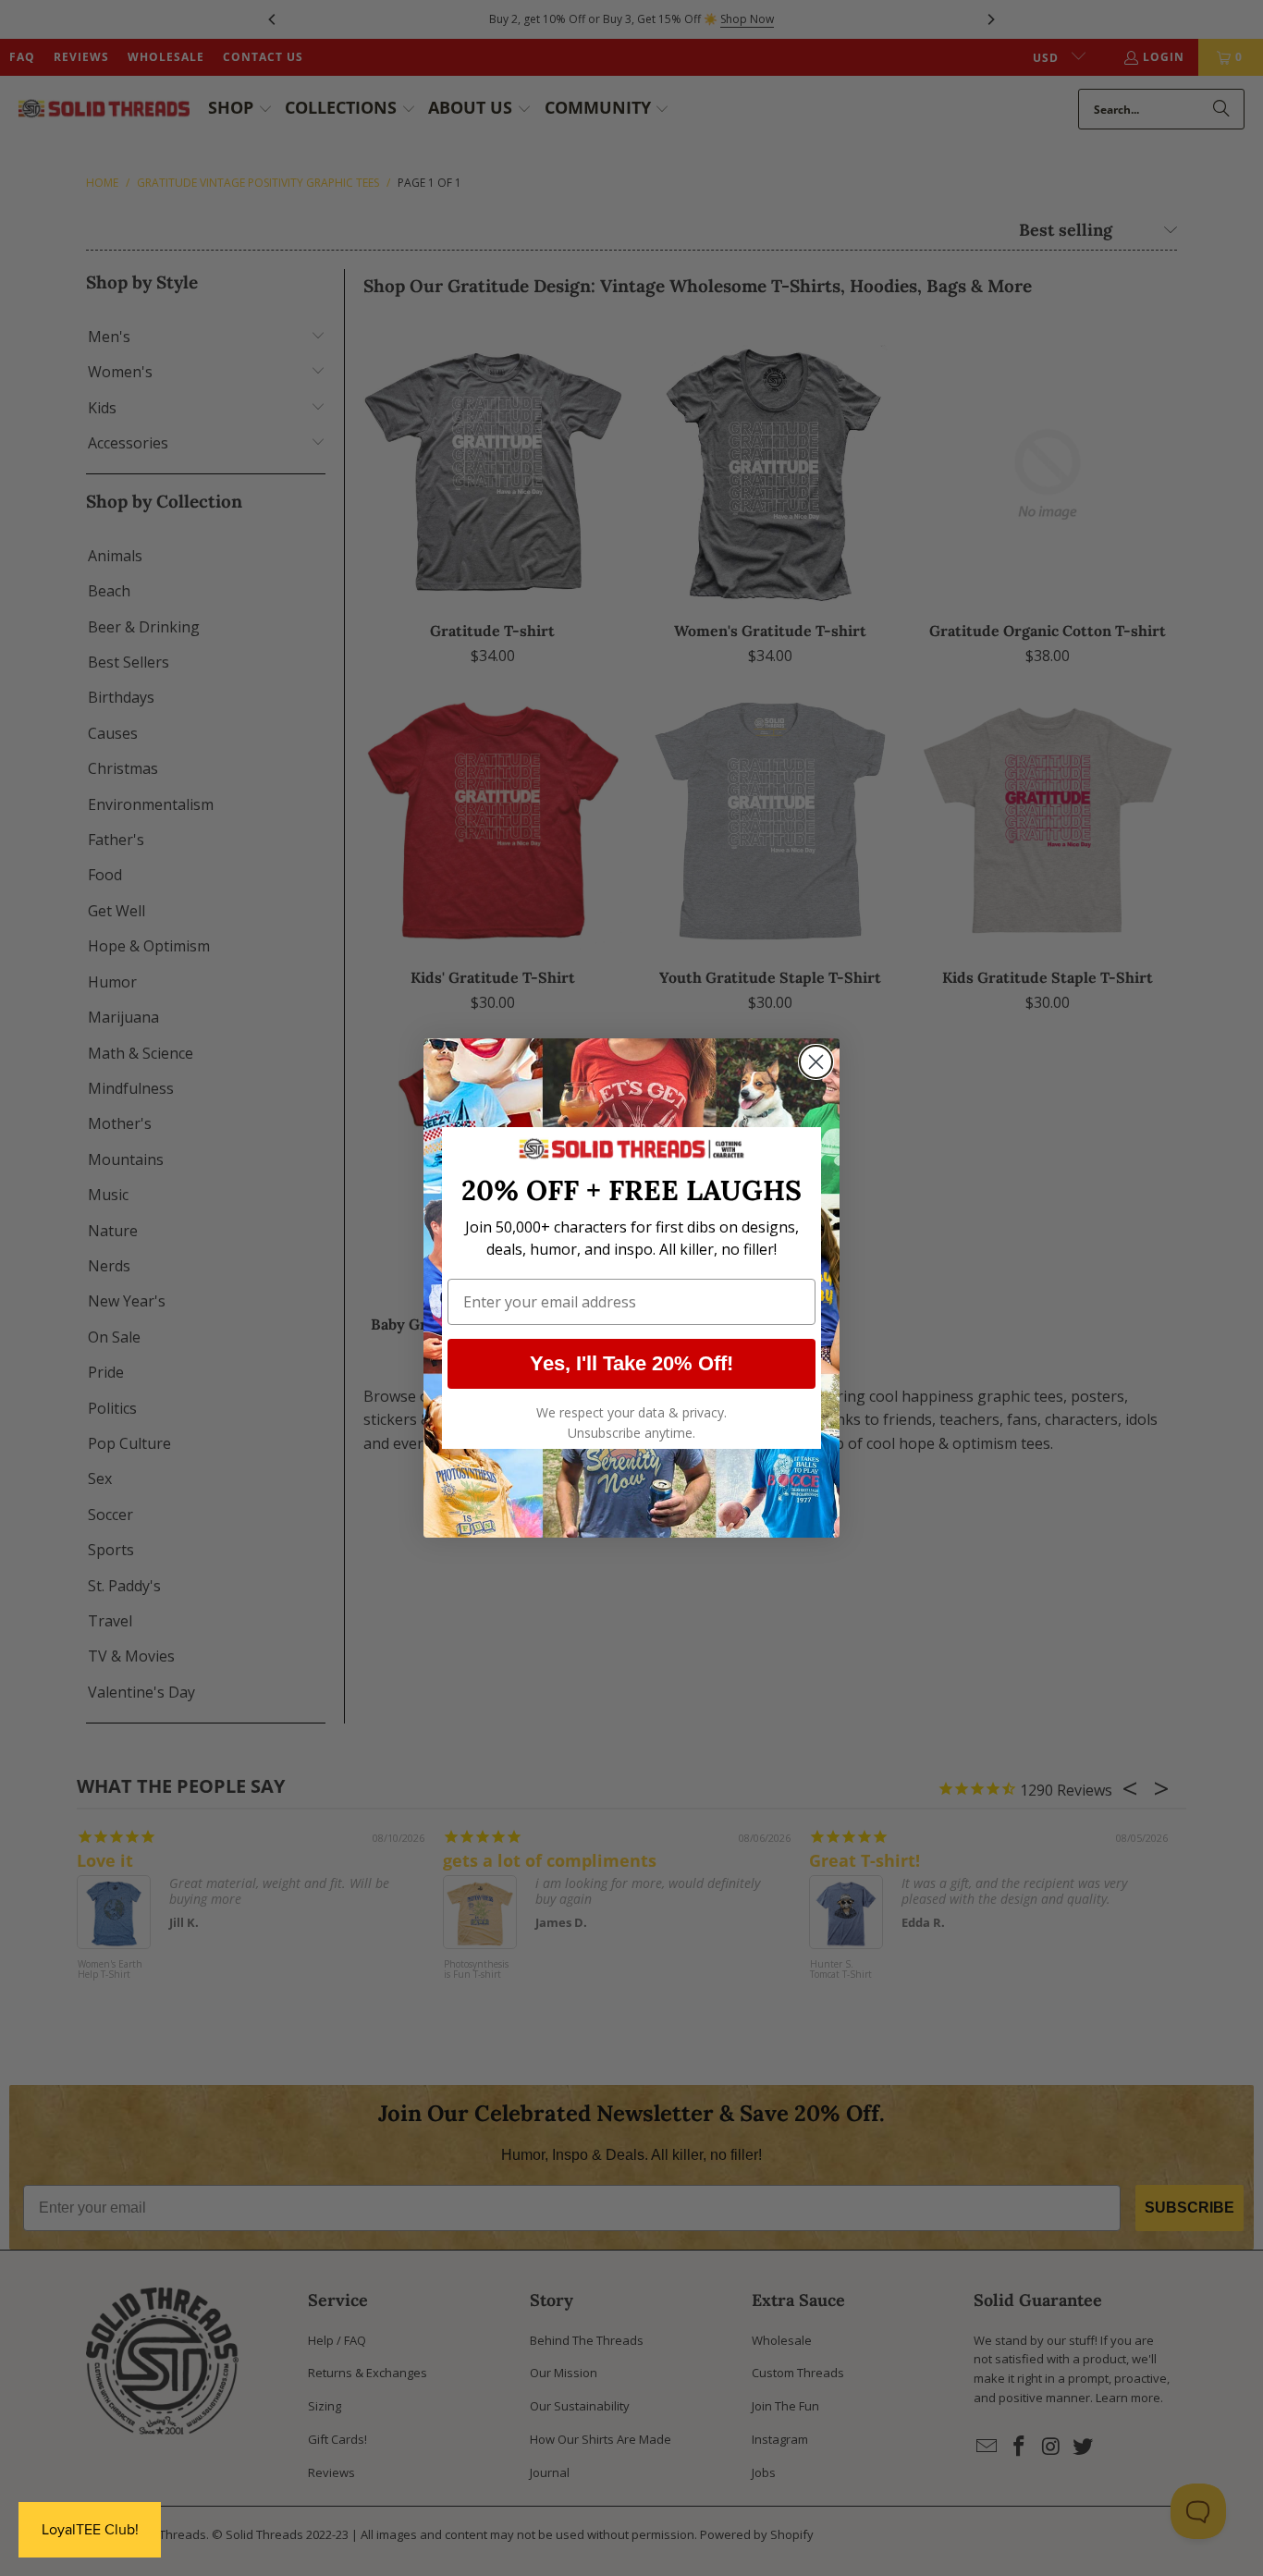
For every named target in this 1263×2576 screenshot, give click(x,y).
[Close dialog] (816, 1062)
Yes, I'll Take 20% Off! (631, 1363)
